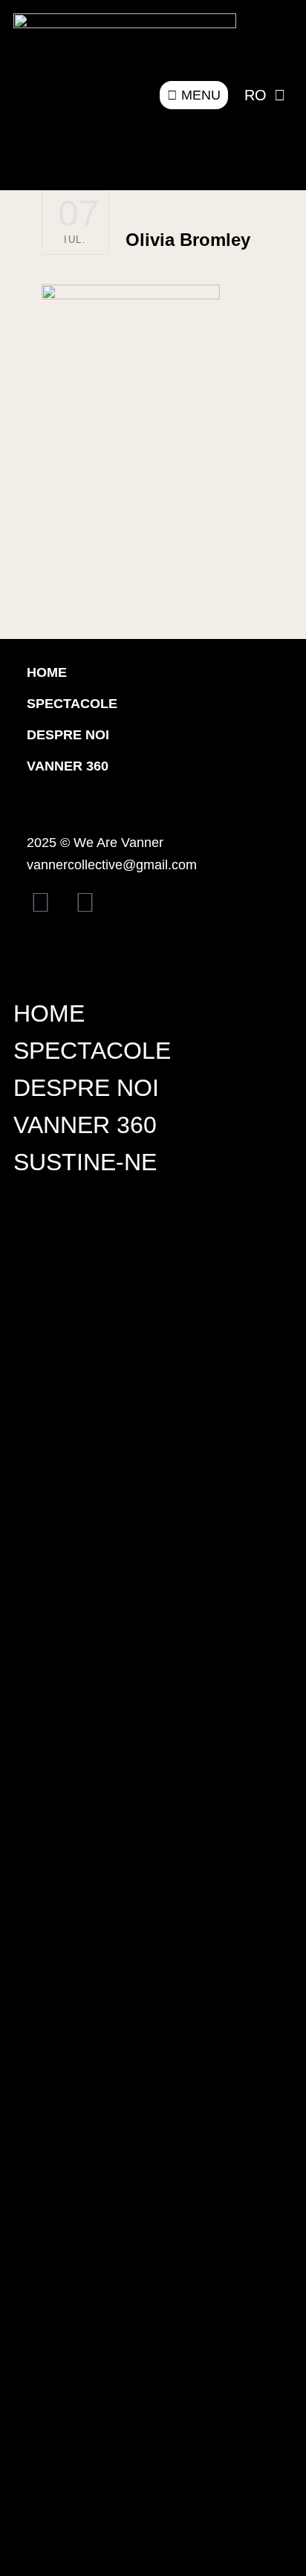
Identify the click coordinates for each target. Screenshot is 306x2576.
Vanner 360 (68, 766)
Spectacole (72, 704)
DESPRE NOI (86, 1088)
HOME (47, 672)
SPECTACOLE (92, 1051)
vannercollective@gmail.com (112, 865)
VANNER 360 (85, 1125)
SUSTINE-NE (85, 1162)
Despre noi (68, 735)
